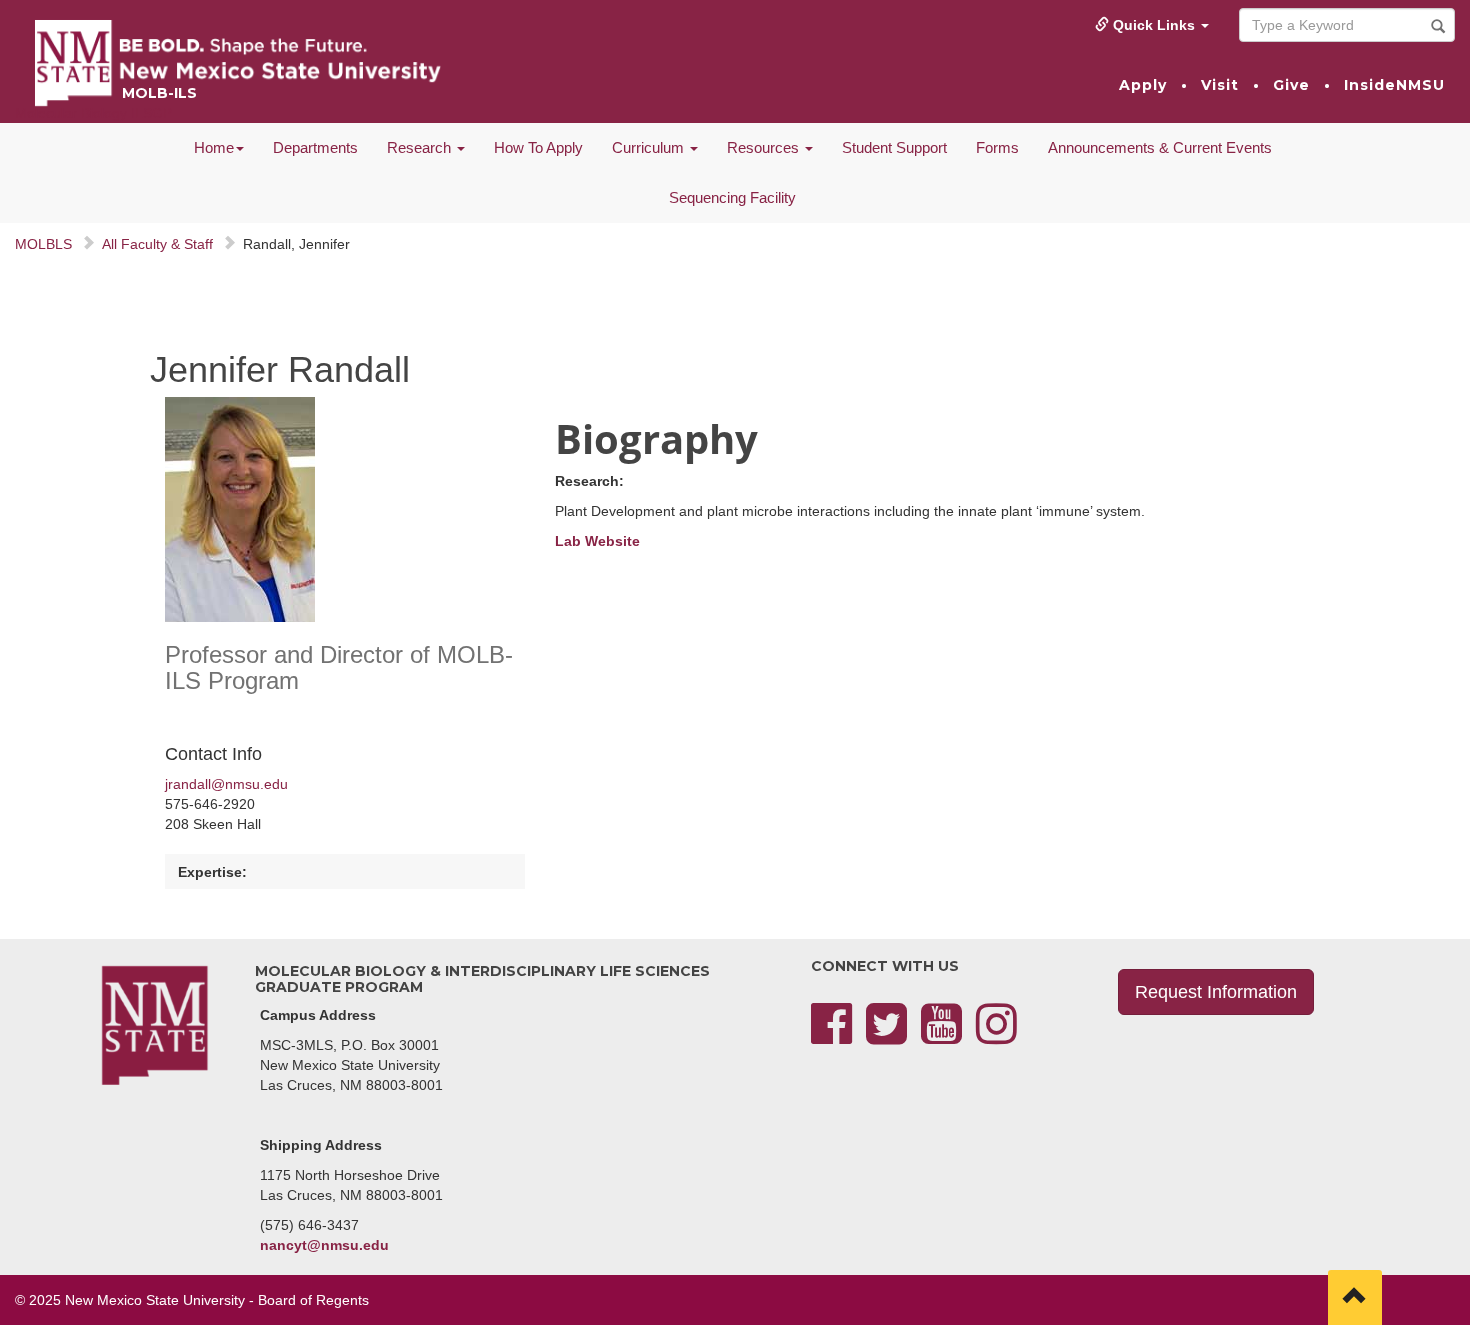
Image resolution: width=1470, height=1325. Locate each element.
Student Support (894, 147)
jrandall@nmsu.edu (226, 784)
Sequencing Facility (732, 197)
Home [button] (214, 147)
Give (1291, 85)
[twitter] (886, 1036)
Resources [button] (765, 147)
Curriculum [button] (650, 147)
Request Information (1216, 992)
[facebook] (831, 1036)
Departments (315, 147)
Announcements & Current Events (1160, 147)
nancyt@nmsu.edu (324, 1245)
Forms (997, 147)
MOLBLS (43, 244)
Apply (1143, 85)
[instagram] (996, 1036)
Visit (1220, 85)
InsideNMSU (1394, 85)
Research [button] (421, 147)
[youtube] (941, 1036)
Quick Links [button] (1154, 25)
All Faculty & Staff (157, 244)
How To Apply (538, 147)
